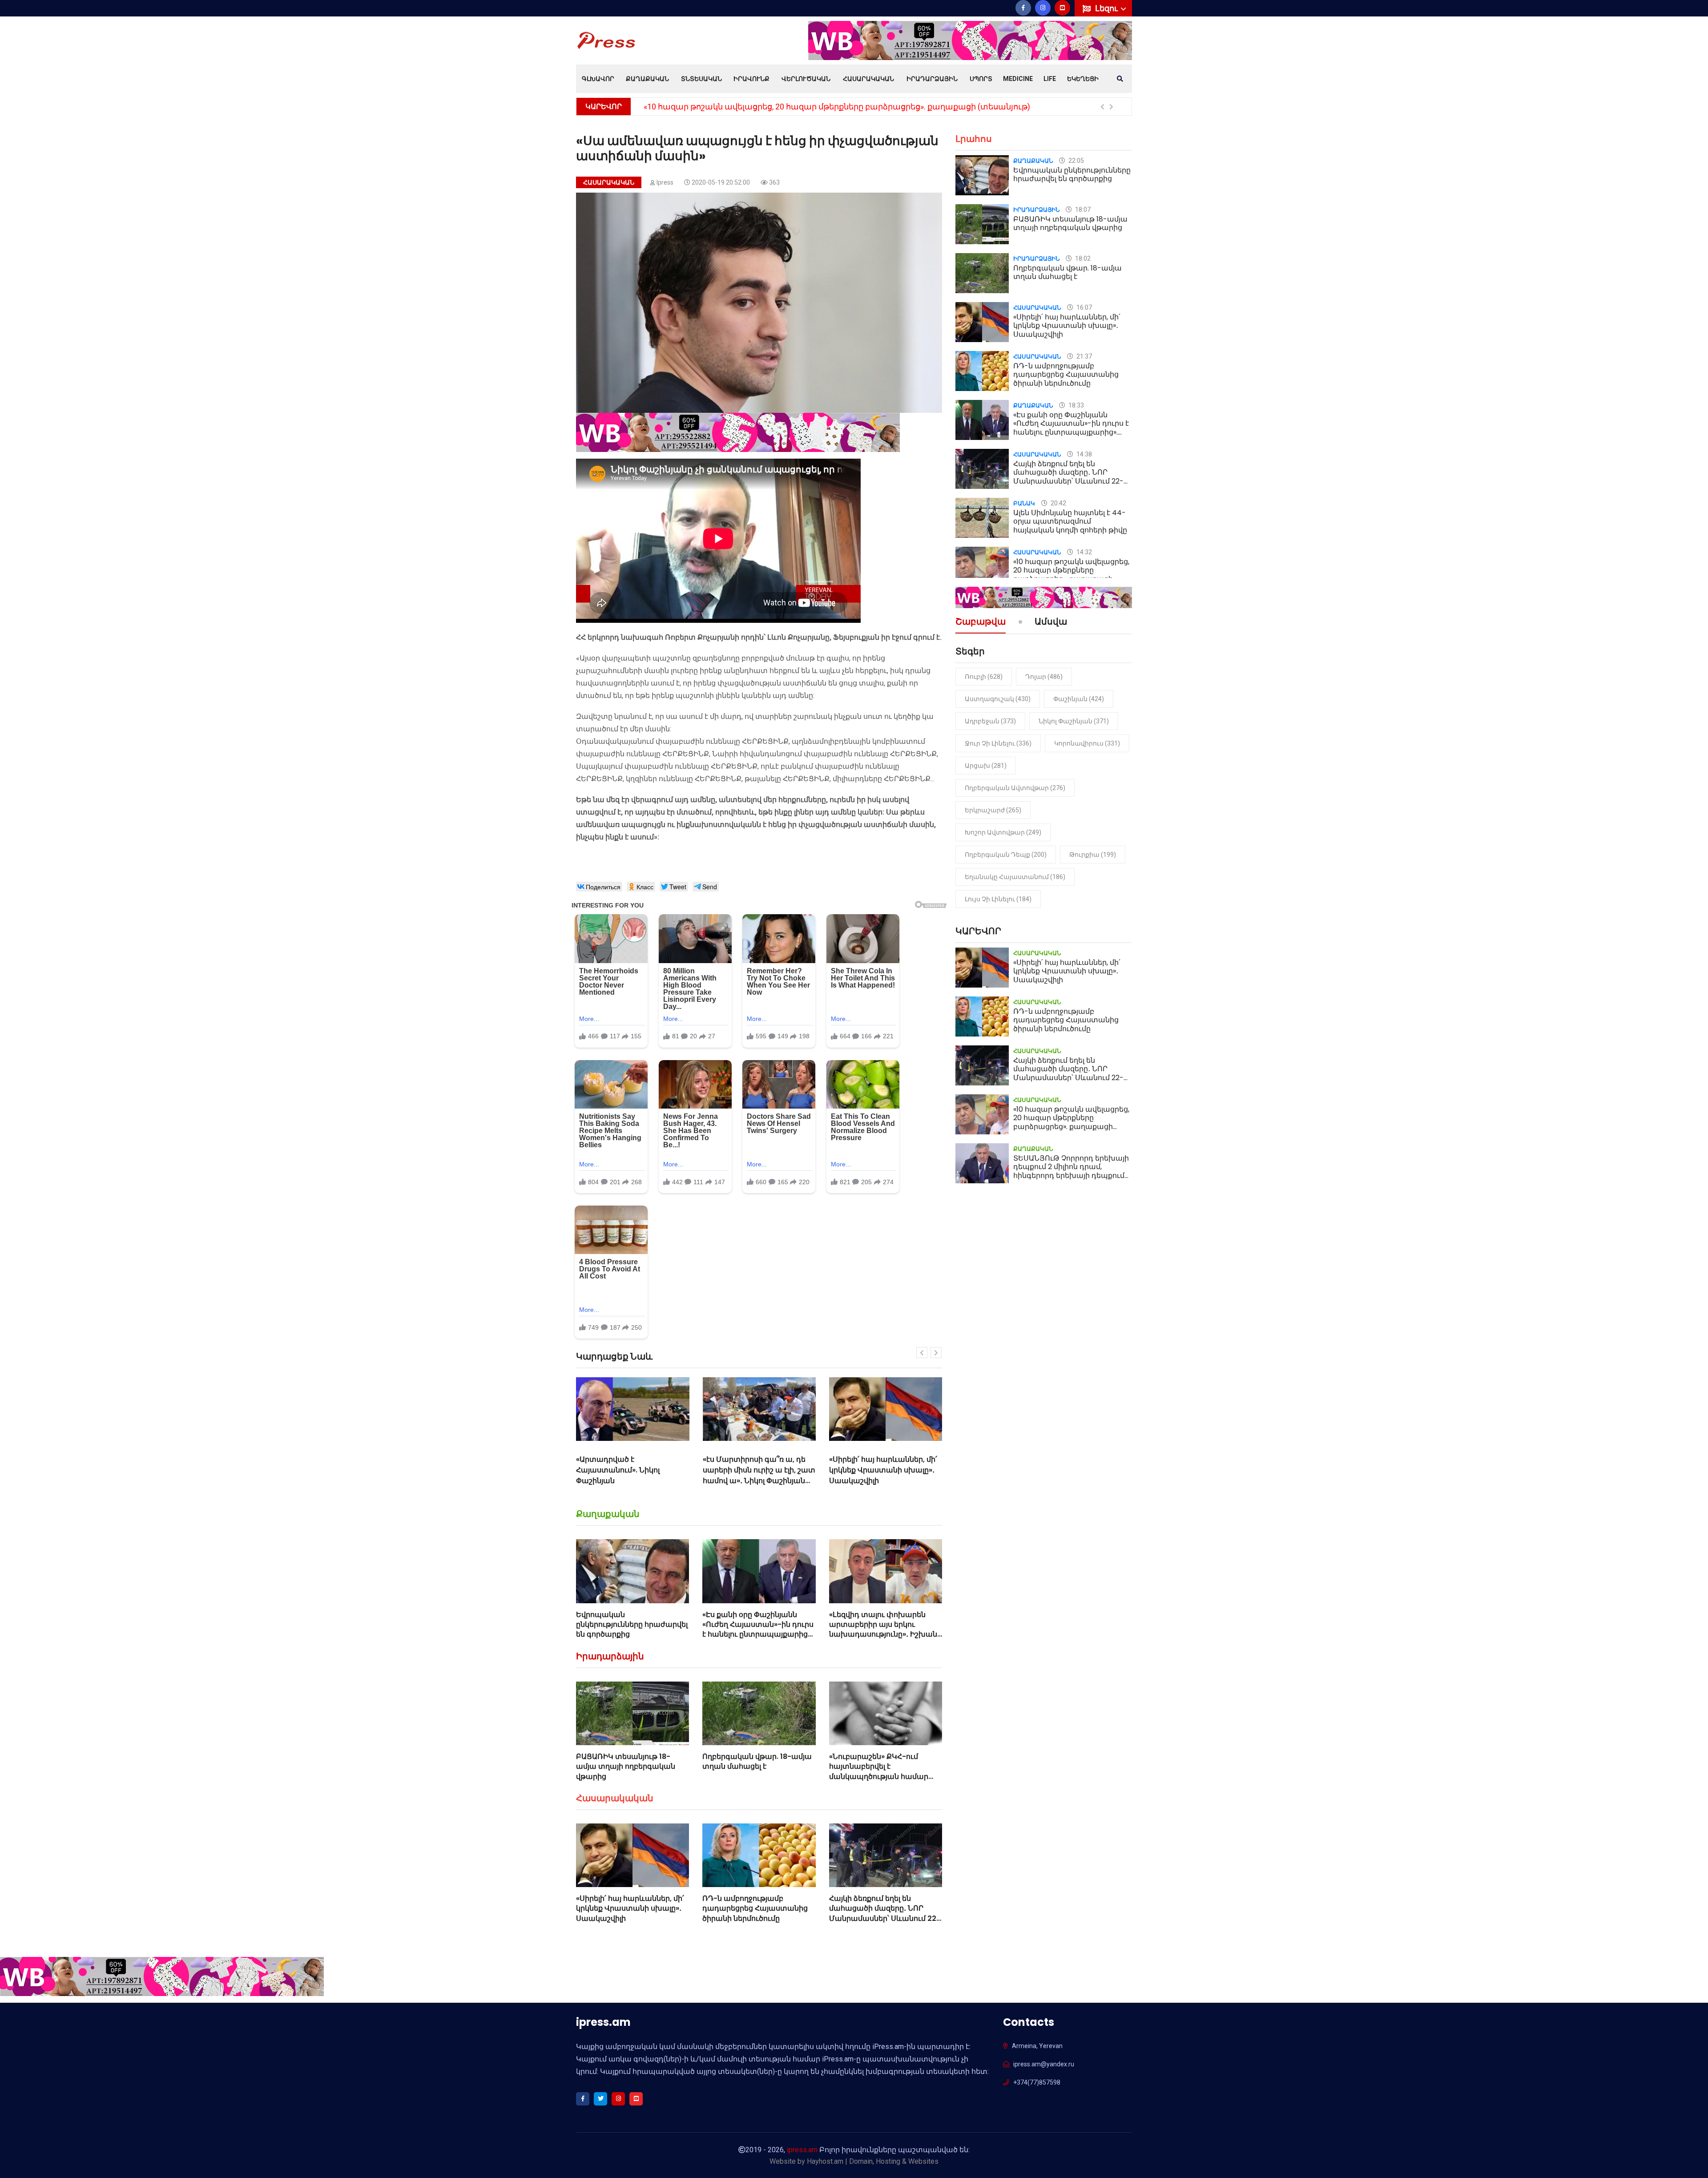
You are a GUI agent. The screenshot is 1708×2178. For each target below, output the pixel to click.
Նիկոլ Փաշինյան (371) (1074, 721)
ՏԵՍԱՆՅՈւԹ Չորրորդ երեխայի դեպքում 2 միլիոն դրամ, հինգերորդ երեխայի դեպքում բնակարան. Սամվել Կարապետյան (916, 107)
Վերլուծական (806, 79)
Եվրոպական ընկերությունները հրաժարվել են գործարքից (632, 1625)
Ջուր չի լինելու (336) (998, 743)
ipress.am (802, 2150)
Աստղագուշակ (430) (998, 699)
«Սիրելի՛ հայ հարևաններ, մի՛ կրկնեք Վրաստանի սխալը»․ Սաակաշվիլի (757, 1470)
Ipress (665, 182)
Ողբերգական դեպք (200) (1006, 855)
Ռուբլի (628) (984, 677)
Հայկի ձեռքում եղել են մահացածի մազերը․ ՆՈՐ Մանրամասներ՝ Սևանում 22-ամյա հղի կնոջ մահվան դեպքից (885, 1918)
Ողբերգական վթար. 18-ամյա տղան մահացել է (757, 1761)
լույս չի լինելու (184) (998, 899)
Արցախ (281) (986, 766)
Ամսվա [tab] (1051, 622)
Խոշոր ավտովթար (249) (1003, 832)
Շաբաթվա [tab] (981, 622)
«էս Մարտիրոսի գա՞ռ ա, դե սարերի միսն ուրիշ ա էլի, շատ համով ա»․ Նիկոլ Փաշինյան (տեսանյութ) (633, 1475)
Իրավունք (751, 79)
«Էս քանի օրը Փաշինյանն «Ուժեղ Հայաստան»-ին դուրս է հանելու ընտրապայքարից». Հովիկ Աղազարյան (758, 1629)
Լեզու (1107, 8)
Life (1050, 79)
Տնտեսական (701, 79)
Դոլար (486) (1044, 677)
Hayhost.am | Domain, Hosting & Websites (873, 2161)
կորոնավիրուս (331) (1087, 743)
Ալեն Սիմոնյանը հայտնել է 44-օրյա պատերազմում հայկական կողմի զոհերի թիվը (1070, 521)
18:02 (1082, 258)
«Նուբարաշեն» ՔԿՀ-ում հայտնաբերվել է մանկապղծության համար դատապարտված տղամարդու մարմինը (879, 1777)
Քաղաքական (647, 79)
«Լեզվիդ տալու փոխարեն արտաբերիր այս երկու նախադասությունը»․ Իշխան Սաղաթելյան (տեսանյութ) (883, 1629)
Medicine (1018, 79)
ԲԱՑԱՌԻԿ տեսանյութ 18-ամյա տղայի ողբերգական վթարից (626, 1767)
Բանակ (1024, 503)
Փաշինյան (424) (1079, 699)
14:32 (1084, 552)
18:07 (1082, 210)
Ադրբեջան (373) (990, 721)
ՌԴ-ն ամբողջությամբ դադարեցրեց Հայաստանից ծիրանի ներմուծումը (882, 1470)
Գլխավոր (598, 79)
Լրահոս (974, 139)
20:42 (1058, 503)
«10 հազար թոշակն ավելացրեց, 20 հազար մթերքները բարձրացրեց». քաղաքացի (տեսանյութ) (1071, 575)
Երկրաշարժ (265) (993, 810)
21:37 (1084, 356)
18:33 (1076, 405)
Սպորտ (981, 79)
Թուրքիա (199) (1093, 855)
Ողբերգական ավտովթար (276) (1015, 788)
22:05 (1076, 161)
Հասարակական (868, 79)
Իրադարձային (932, 79)
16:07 (1084, 307)
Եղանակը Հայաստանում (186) (1015, 877)
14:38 (1084, 454)
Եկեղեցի (1083, 79)
